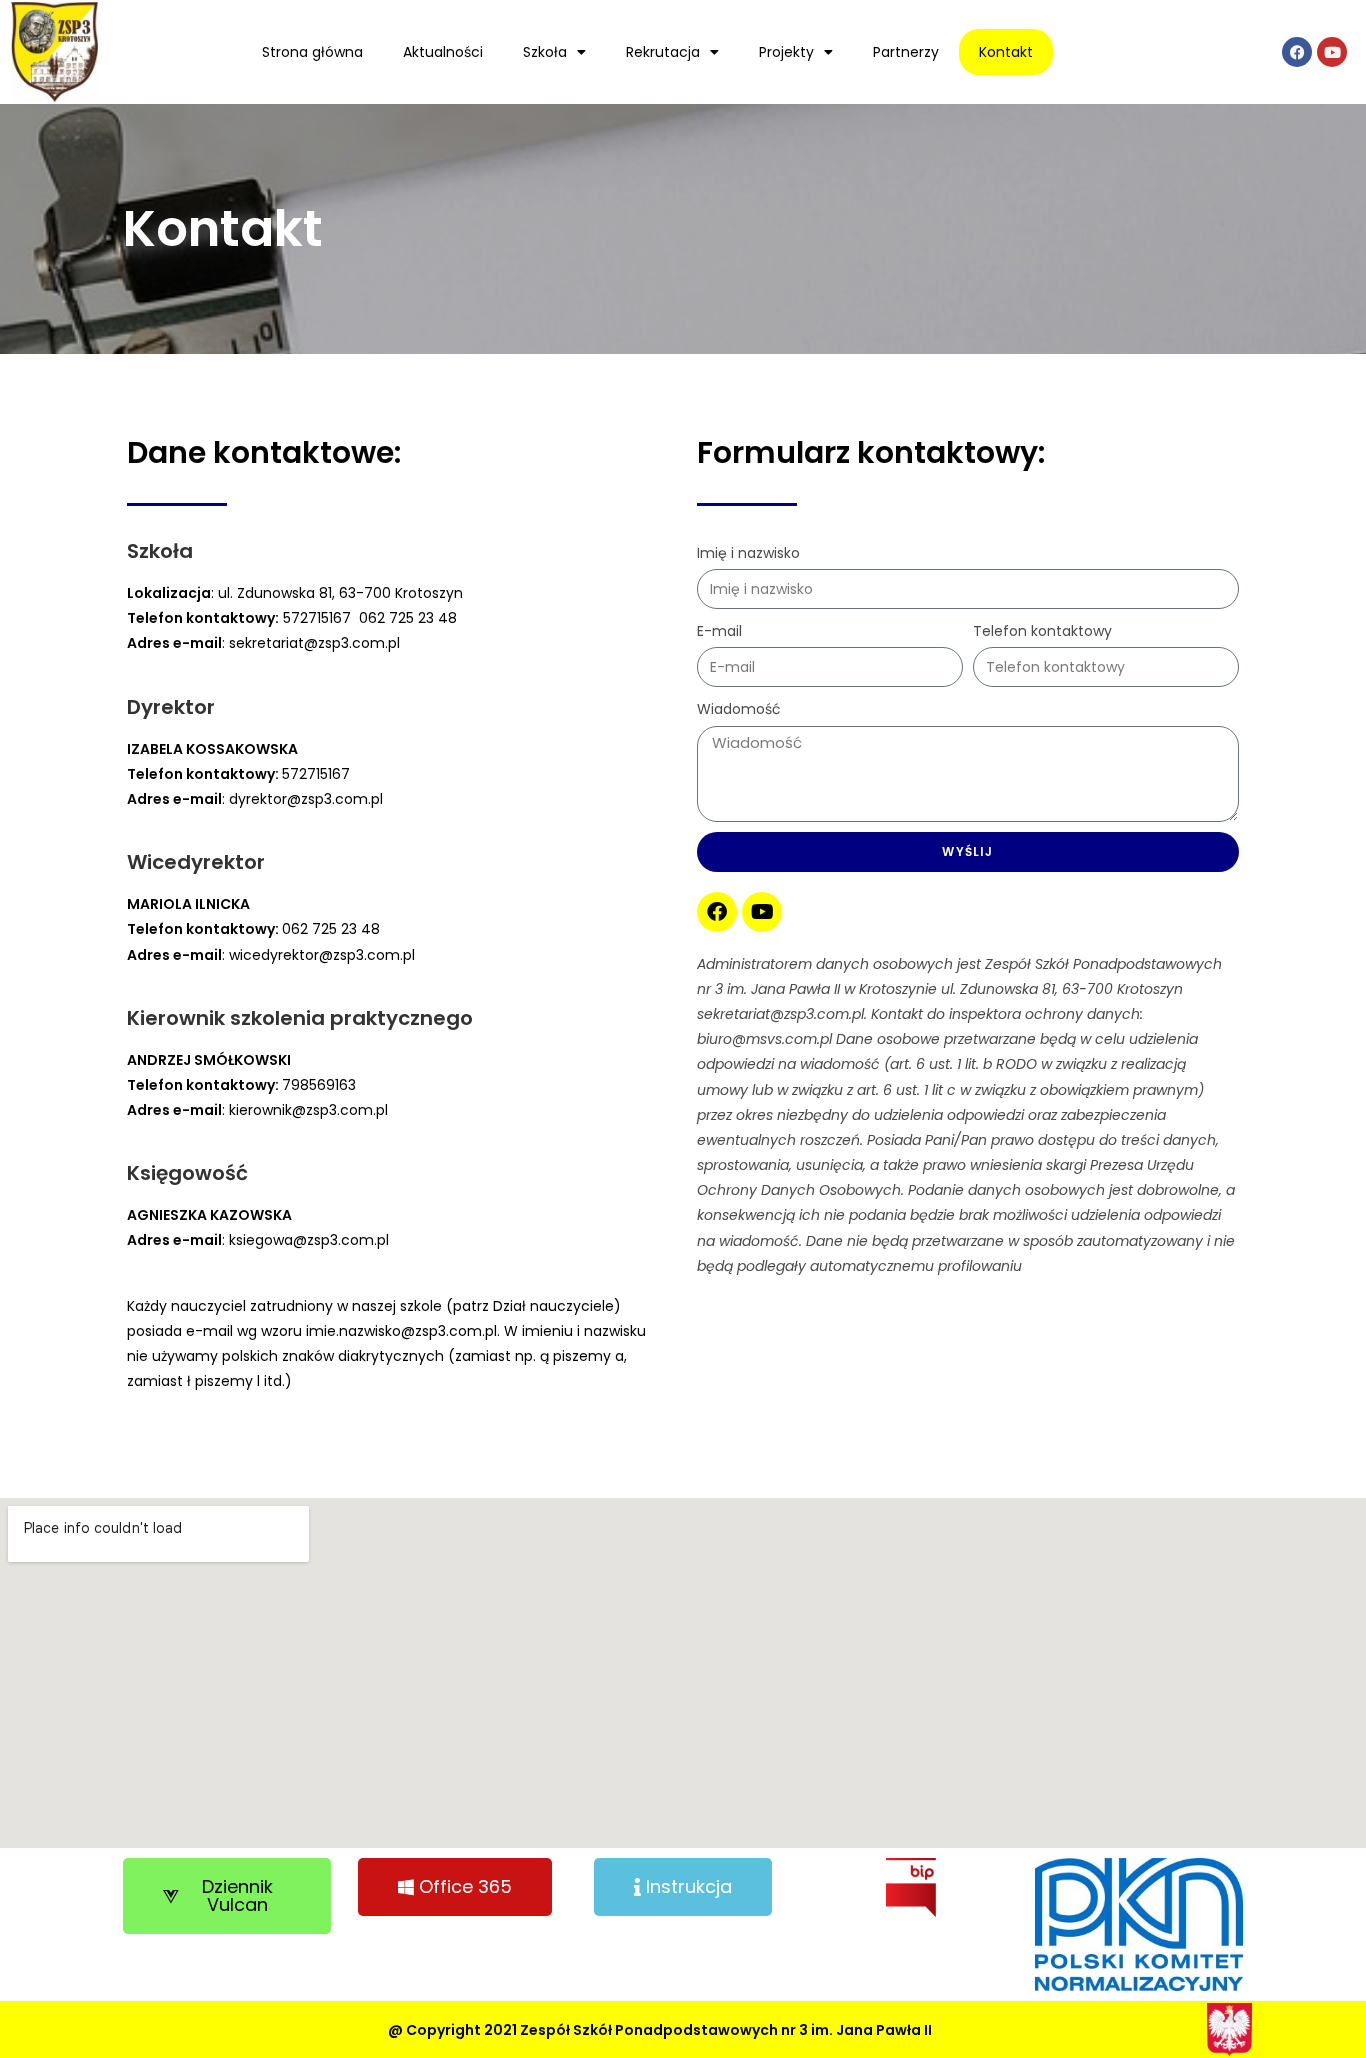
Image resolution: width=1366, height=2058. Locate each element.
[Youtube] (1332, 52)
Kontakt (1006, 52)
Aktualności (443, 52)
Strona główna (312, 52)
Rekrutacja (663, 52)
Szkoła (545, 52)
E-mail (719, 631)
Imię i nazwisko (748, 553)
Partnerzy (906, 52)
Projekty (786, 52)
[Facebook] (1297, 52)
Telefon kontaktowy (1042, 631)
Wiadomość (739, 709)
